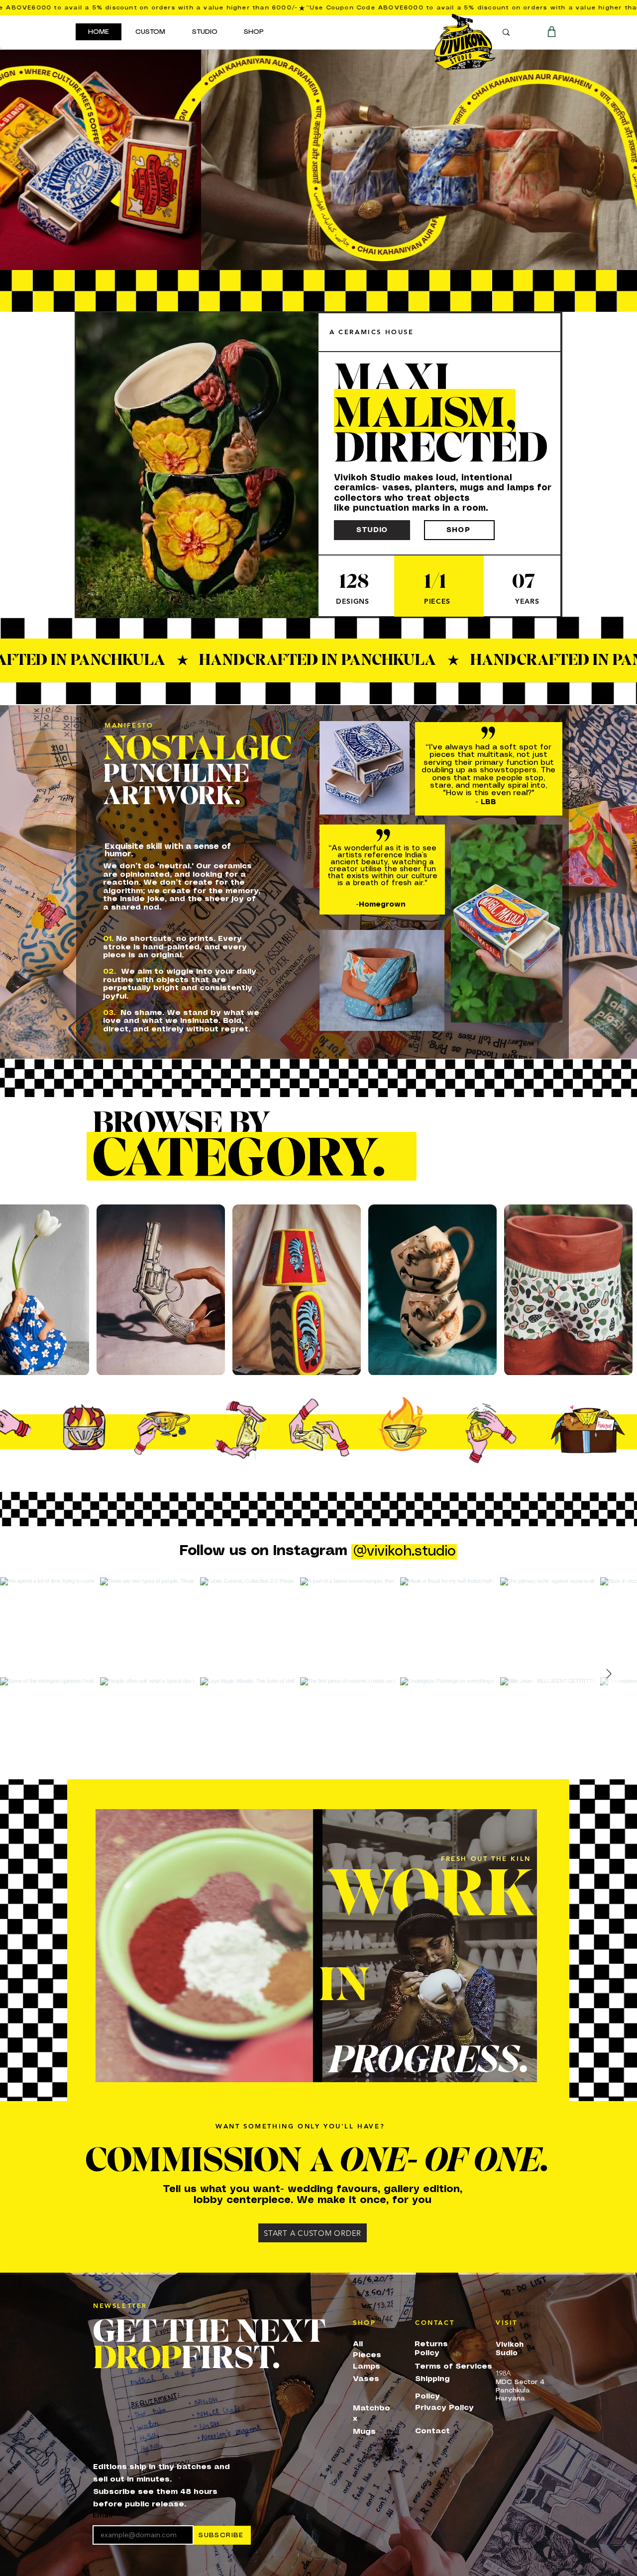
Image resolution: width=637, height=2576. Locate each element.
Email (103, 2515)
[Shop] (551, 32)
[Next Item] (609, 1674)
